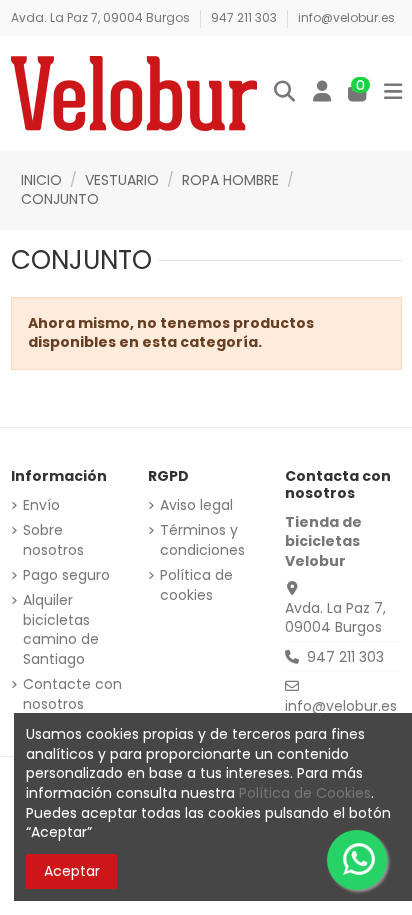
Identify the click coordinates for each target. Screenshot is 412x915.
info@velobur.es (346, 17)
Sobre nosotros (53, 540)
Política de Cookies (305, 793)
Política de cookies (196, 585)
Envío (41, 505)
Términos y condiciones (202, 540)
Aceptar (72, 871)
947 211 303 (245, 17)
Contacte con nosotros (72, 694)
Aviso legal (196, 505)
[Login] (322, 93)
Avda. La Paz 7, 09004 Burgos (102, 17)
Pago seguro (66, 575)
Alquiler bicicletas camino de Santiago (61, 630)
